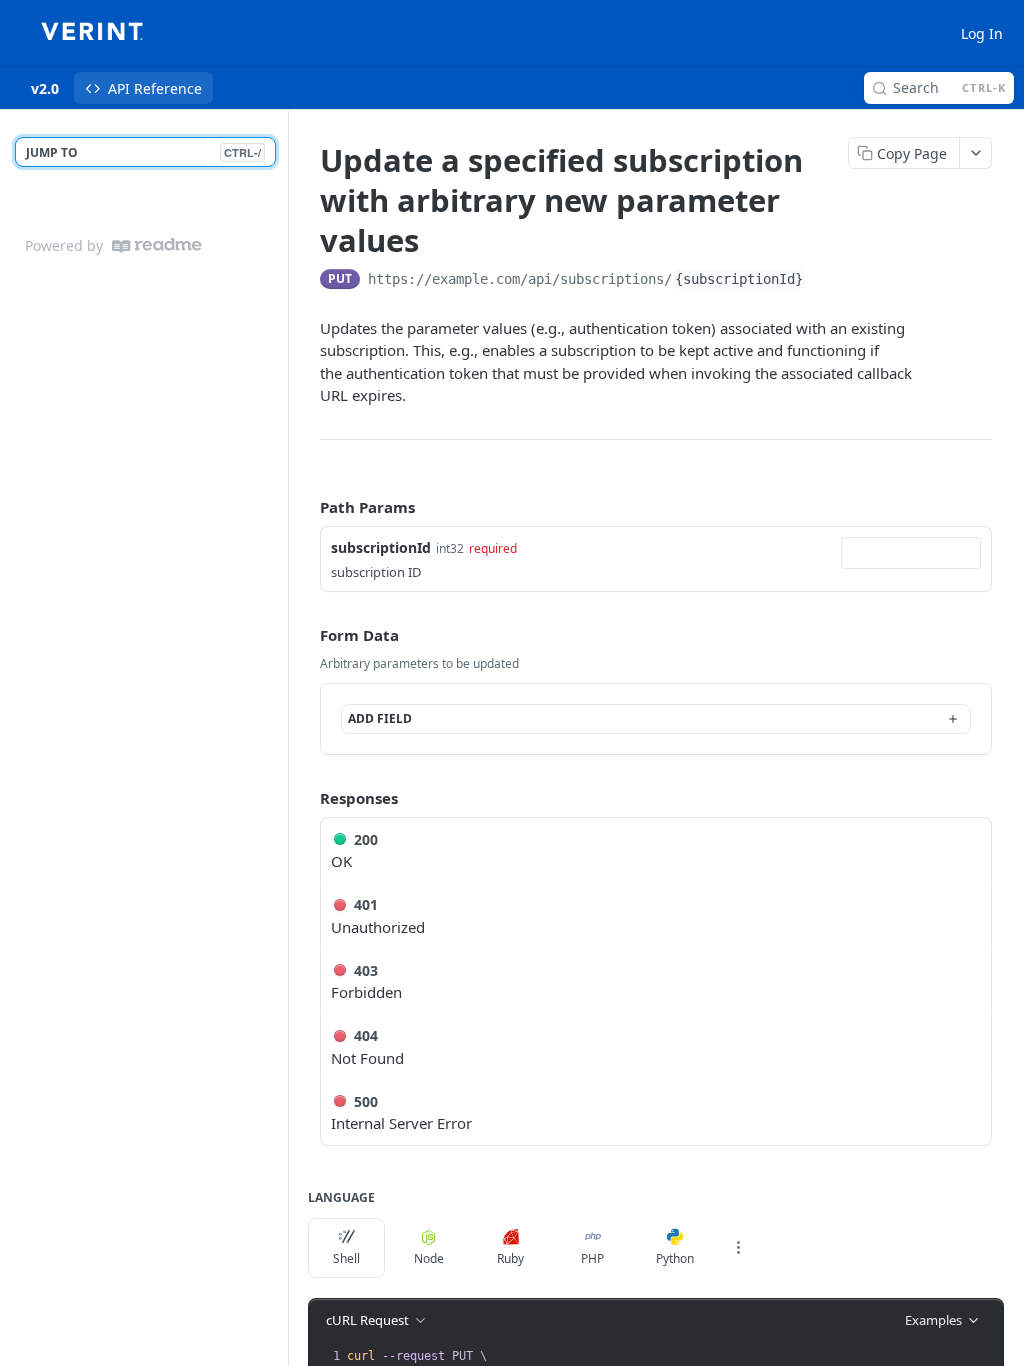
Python (675, 1258)
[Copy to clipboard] (826, 281)
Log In (982, 33)
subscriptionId (381, 547)
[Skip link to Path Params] (306, 507)
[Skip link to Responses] (306, 798)
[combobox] (911, 553)
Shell (346, 1258)
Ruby (510, 1258)
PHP (592, 1258)
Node (429, 1258)
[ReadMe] (157, 245)
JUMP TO (143, 152)
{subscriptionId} (739, 279)
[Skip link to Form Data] (306, 635)
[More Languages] (738, 1248)
